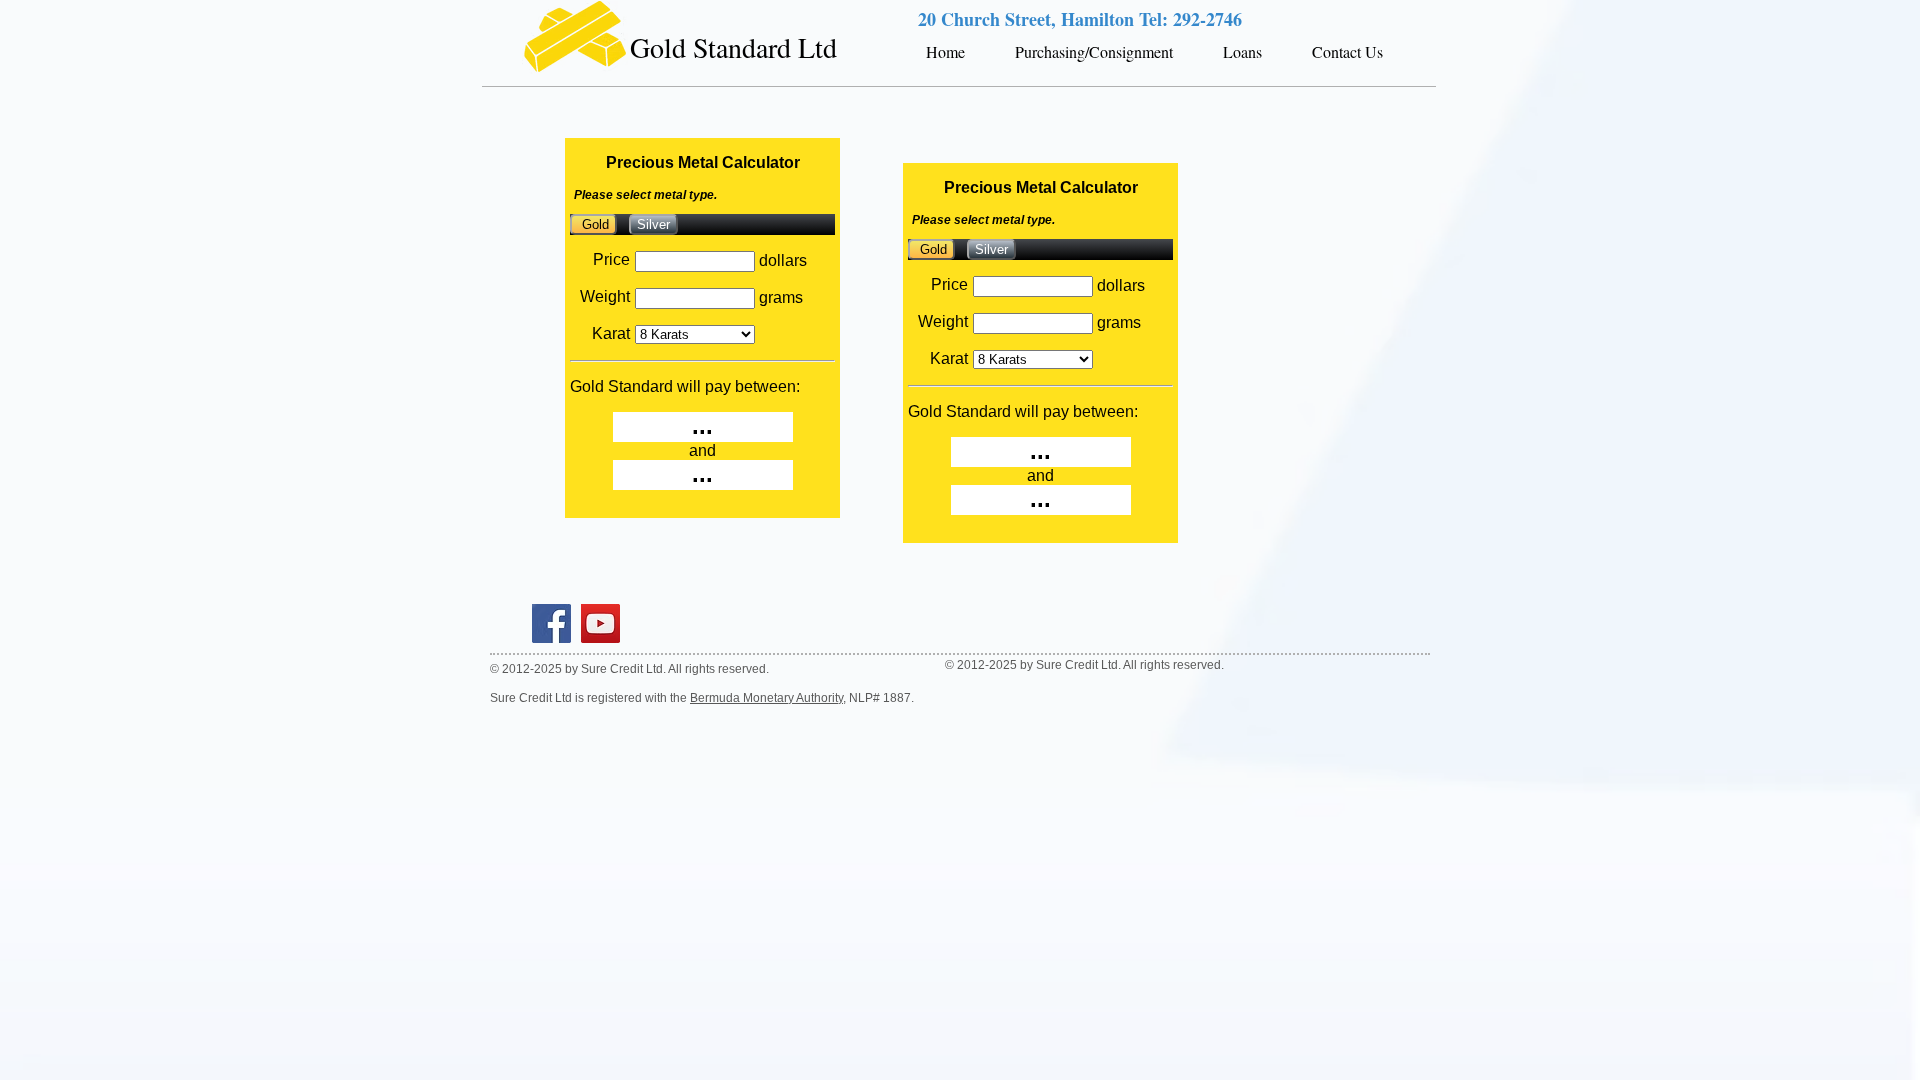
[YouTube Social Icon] (600, 623)
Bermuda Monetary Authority (766, 698)
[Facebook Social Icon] (551, 623)
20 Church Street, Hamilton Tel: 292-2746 (1080, 19)
